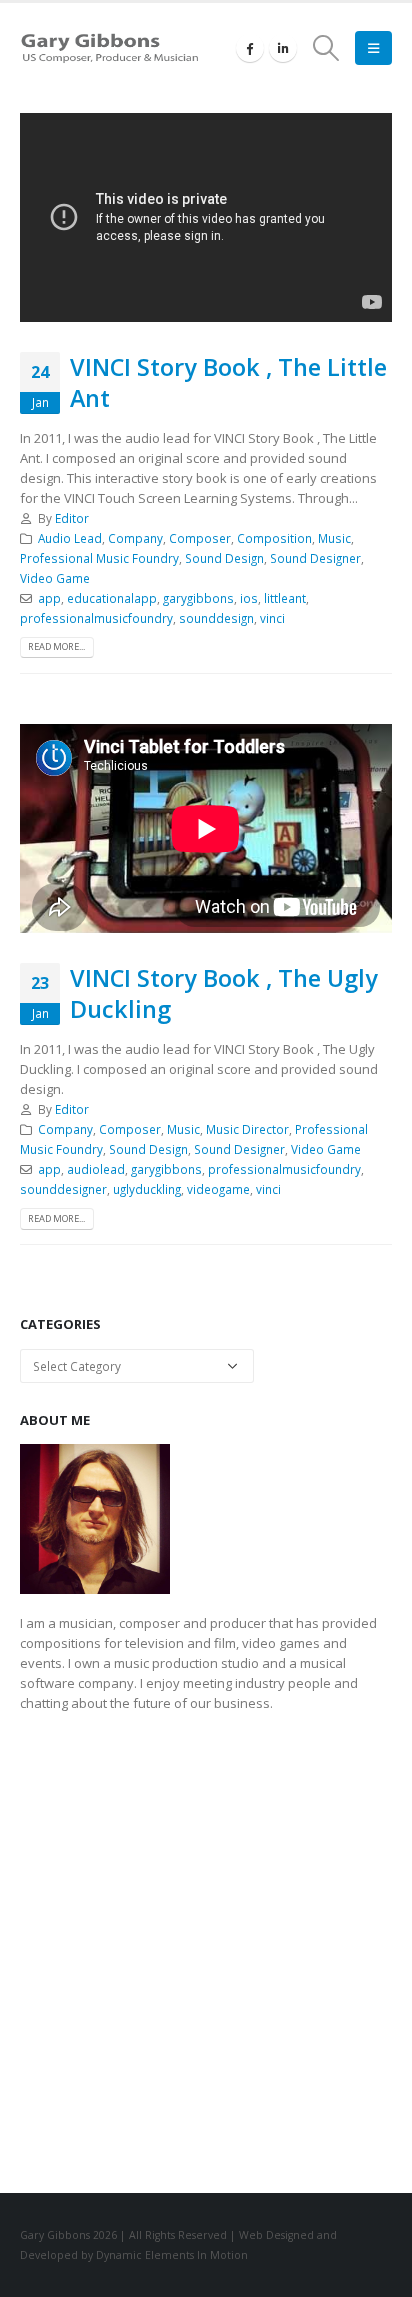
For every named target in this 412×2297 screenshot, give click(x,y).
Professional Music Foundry (99, 558)
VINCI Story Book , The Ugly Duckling (224, 993)
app (49, 598)
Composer (200, 538)
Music (334, 538)
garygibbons (198, 598)
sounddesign (216, 618)
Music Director (247, 1129)
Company (135, 538)
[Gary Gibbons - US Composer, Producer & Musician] (110, 48)
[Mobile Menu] (373, 48)
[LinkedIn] (283, 48)
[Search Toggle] (326, 48)
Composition (274, 538)
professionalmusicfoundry (96, 618)
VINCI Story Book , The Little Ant (228, 382)
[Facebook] (250, 48)
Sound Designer (315, 558)
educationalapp (112, 598)
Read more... (56, 646)
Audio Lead (70, 538)
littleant (285, 598)
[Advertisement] (206, 1947)
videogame (218, 1189)
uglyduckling (147, 1189)
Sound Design (224, 558)
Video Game (55, 578)
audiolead (96, 1169)
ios (249, 598)
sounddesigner (63, 1189)
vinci (272, 618)
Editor (72, 518)
